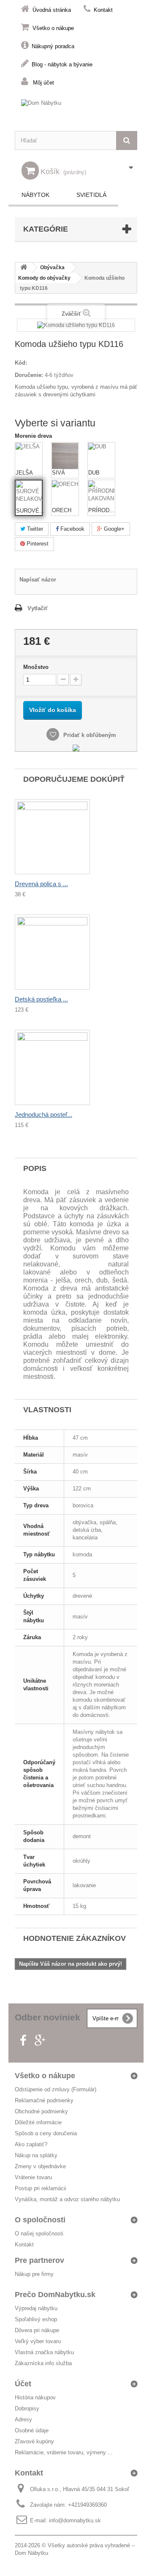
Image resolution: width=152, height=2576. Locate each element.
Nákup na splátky (36, 2155)
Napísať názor (38, 580)
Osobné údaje (32, 2430)
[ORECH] (65, 494)
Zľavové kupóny (34, 2441)
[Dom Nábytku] (76, 111)
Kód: (21, 363)
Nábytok (35, 195)
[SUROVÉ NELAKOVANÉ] (29, 494)
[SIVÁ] (65, 456)
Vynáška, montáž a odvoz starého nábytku (67, 2199)
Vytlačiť (38, 608)
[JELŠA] (29, 456)
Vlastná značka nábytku (44, 2352)
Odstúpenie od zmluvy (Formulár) (56, 2089)
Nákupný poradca (53, 46)
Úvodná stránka (52, 10)
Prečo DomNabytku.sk (55, 2295)
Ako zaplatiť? (31, 2144)
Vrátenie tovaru (33, 2177)
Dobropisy (27, 2408)
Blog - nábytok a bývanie (62, 64)
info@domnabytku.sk (75, 2520)
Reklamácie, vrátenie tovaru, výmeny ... (64, 2452)
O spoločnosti (40, 2220)
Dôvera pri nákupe (37, 2330)
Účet (23, 2384)
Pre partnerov (39, 2260)
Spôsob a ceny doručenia (46, 2133)
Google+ (113, 529)
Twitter (34, 529)
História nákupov (35, 2397)
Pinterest (37, 544)
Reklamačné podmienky (44, 2100)
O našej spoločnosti (39, 2234)
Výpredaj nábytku (36, 2308)
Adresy (23, 2419)
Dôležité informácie (38, 2122)
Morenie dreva (34, 436)
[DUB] (101, 456)
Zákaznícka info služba (43, 2363)
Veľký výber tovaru (38, 2341)
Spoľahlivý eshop (36, 2319)
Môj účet (43, 83)
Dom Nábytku (31, 2553)
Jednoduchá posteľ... (43, 1115)
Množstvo (36, 667)
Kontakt (103, 10)
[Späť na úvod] (24, 268)
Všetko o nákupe (53, 28)
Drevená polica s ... (41, 884)
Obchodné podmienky (41, 2111)
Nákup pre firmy (34, 2274)
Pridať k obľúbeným (89, 735)
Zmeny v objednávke (40, 2166)
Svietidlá (91, 195)
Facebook (72, 529)
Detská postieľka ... (41, 999)
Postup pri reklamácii (41, 2188)
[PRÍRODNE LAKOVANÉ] (101, 494)
